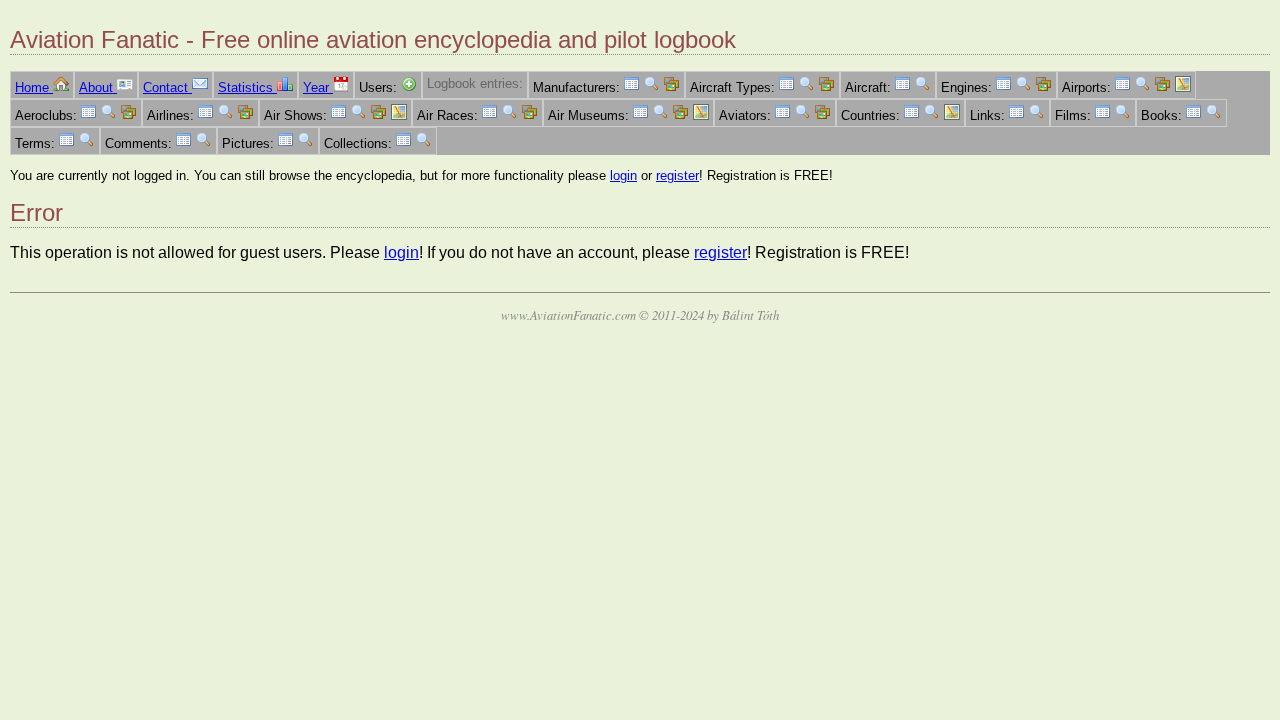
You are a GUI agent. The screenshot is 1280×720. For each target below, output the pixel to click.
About (98, 87)
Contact (167, 87)
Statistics (247, 87)
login (623, 175)
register (677, 175)
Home (34, 87)
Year (318, 87)
